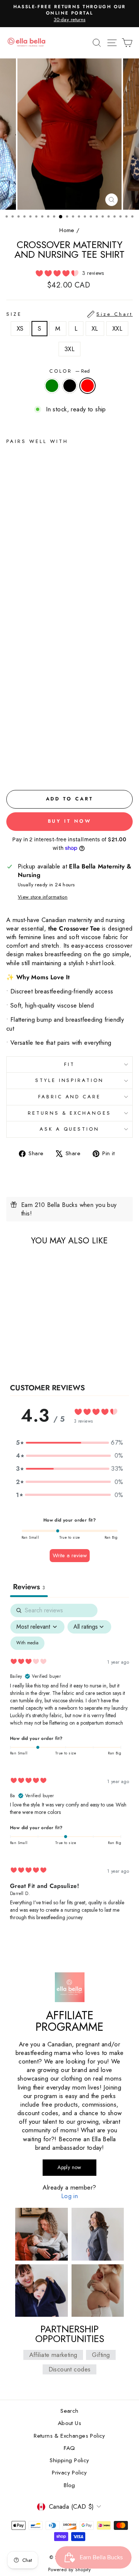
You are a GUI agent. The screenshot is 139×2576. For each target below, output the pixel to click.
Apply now (69, 2167)
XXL (117, 328)
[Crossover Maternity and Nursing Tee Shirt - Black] (19, 767)
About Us (69, 2423)
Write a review (70, 1555)
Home (67, 230)
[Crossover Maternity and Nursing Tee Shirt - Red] (28, 767)
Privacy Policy (69, 2473)
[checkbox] (27, 1643)
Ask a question (69, 1129)
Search (69, 2411)
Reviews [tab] (29, 1587)
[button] (70, 1443)
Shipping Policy (69, 2460)
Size (69, 314)
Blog (69, 2485)
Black (70, 386)
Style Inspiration (70, 1080)
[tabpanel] (69, 1769)
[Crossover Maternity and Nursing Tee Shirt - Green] (11, 767)
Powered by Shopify (69, 2570)
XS (20, 328)
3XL (69, 349)
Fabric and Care (70, 1097)
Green (52, 386)
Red (87, 386)
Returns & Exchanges (70, 1113)
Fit (69, 1064)
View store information (43, 897)
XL (95, 328)
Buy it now (70, 821)
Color (70, 371)
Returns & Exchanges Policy (69, 2436)
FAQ (69, 2448)
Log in (69, 2196)
